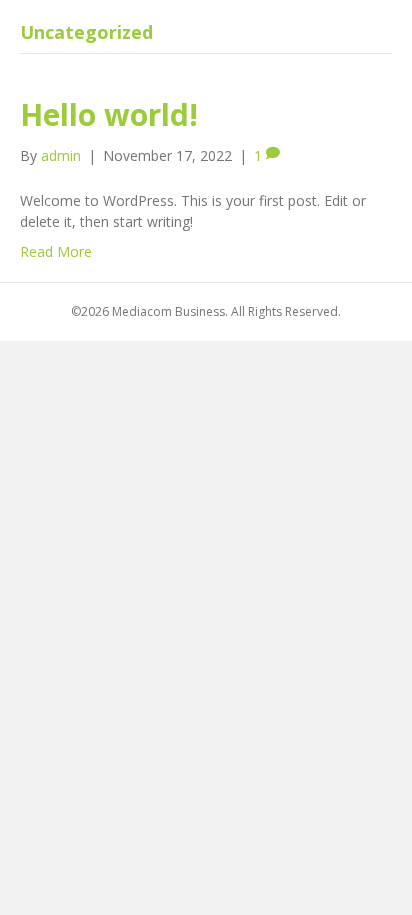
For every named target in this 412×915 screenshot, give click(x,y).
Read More (56, 251)
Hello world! (109, 114)
